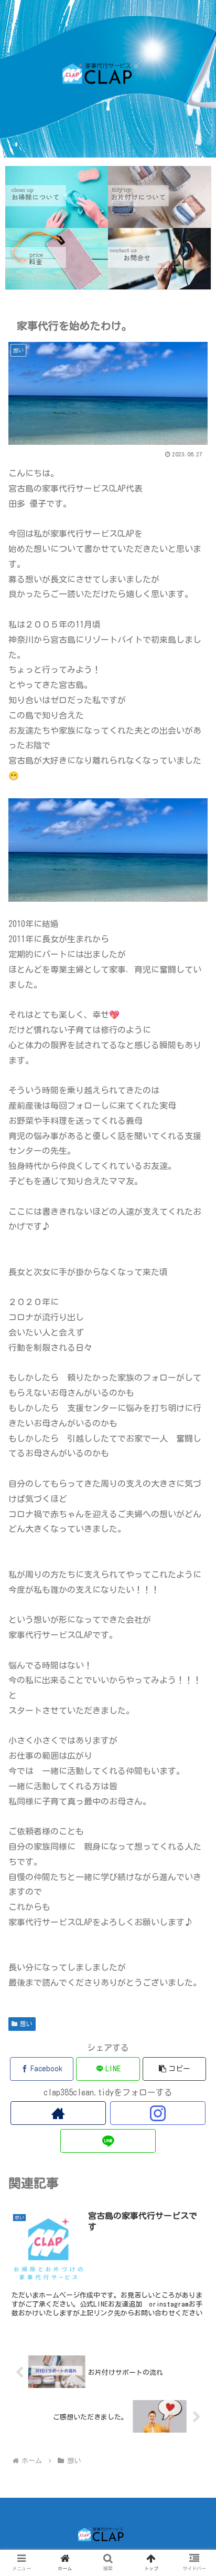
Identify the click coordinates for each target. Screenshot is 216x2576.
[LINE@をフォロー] (108, 2141)
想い (26, 2024)
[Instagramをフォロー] (158, 2113)
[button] (175, 2069)
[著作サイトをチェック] (58, 2113)
